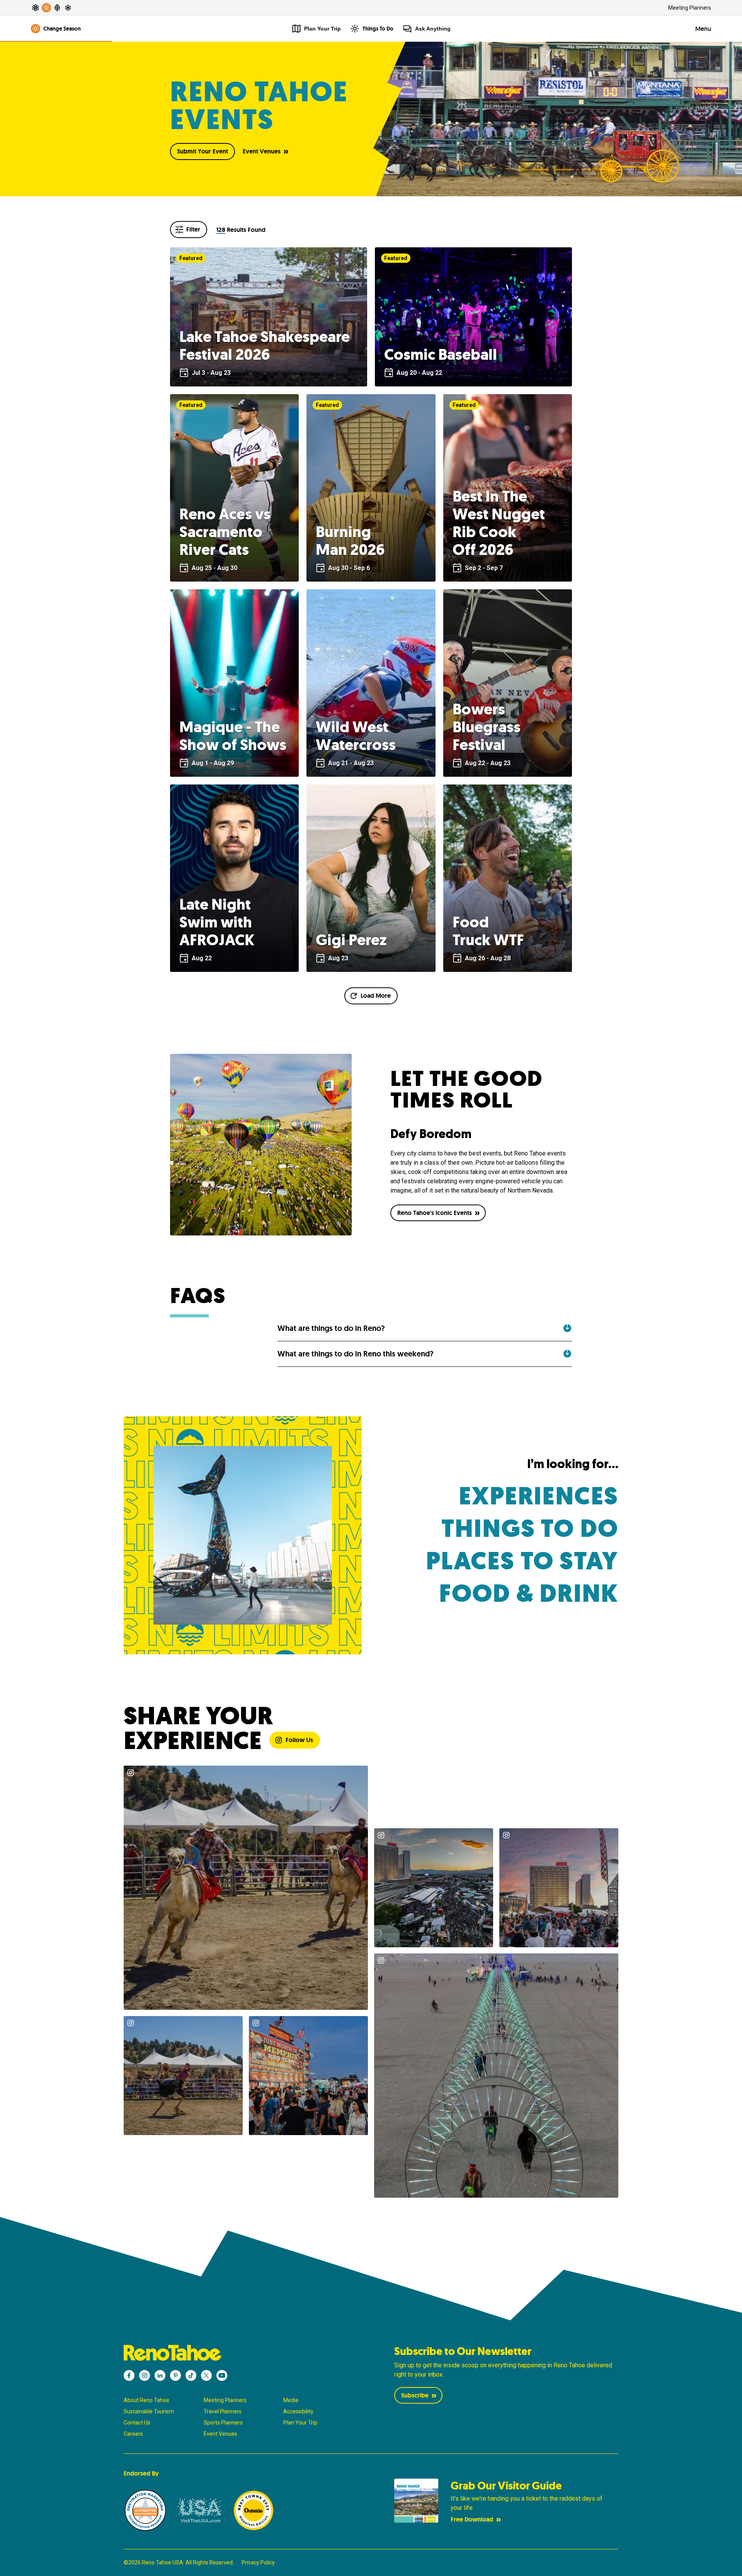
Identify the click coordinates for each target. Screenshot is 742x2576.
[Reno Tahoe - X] (206, 2375)
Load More (376, 996)
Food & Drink (529, 1593)
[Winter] (68, 8)
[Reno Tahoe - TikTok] (191, 2375)
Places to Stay (522, 1561)
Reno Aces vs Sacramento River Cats (225, 532)
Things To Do (378, 29)
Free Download (472, 2519)
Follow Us (299, 1740)
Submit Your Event (203, 151)
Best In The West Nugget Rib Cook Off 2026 (499, 523)
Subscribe (415, 2395)
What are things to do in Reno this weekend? (356, 1354)
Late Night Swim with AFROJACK (217, 922)
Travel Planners (223, 2411)
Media (291, 2400)
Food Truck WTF (488, 931)
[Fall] (57, 8)
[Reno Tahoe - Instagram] (145, 2375)
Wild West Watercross (356, 736)
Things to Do (530, 1529)
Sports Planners (223, 2423)
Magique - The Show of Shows (233, 736)
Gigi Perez (351, 940)
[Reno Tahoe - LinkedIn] (160, 2375)
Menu (703, 29)
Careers (133, 2434)
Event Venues (262, 151)
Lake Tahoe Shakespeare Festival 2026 (265, 345)
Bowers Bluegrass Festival (487, 727)
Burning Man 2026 (350, 541)
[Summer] (46, 8)
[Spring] (36, 8)
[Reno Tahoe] (236, 2353)
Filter (193, 229)
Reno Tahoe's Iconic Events (435, 1213)
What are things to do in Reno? (331, 1328)
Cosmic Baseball (441, 354)
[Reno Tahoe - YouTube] (222, 2375)
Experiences (539, 1496)
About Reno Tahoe (146, 2400)
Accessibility (298, 2411)
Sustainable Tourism (149, 2411)
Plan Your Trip (300, 2423)
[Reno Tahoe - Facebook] (129, 2375)
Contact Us (137, 2423)
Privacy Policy (258, 2562)
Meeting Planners (690, 8)
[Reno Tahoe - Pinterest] (175, 2375)
